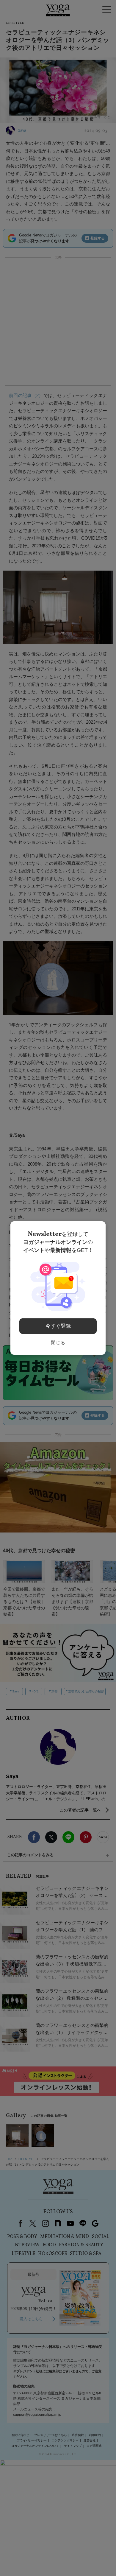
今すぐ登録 (58, 1326)
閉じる (58, 1343)
